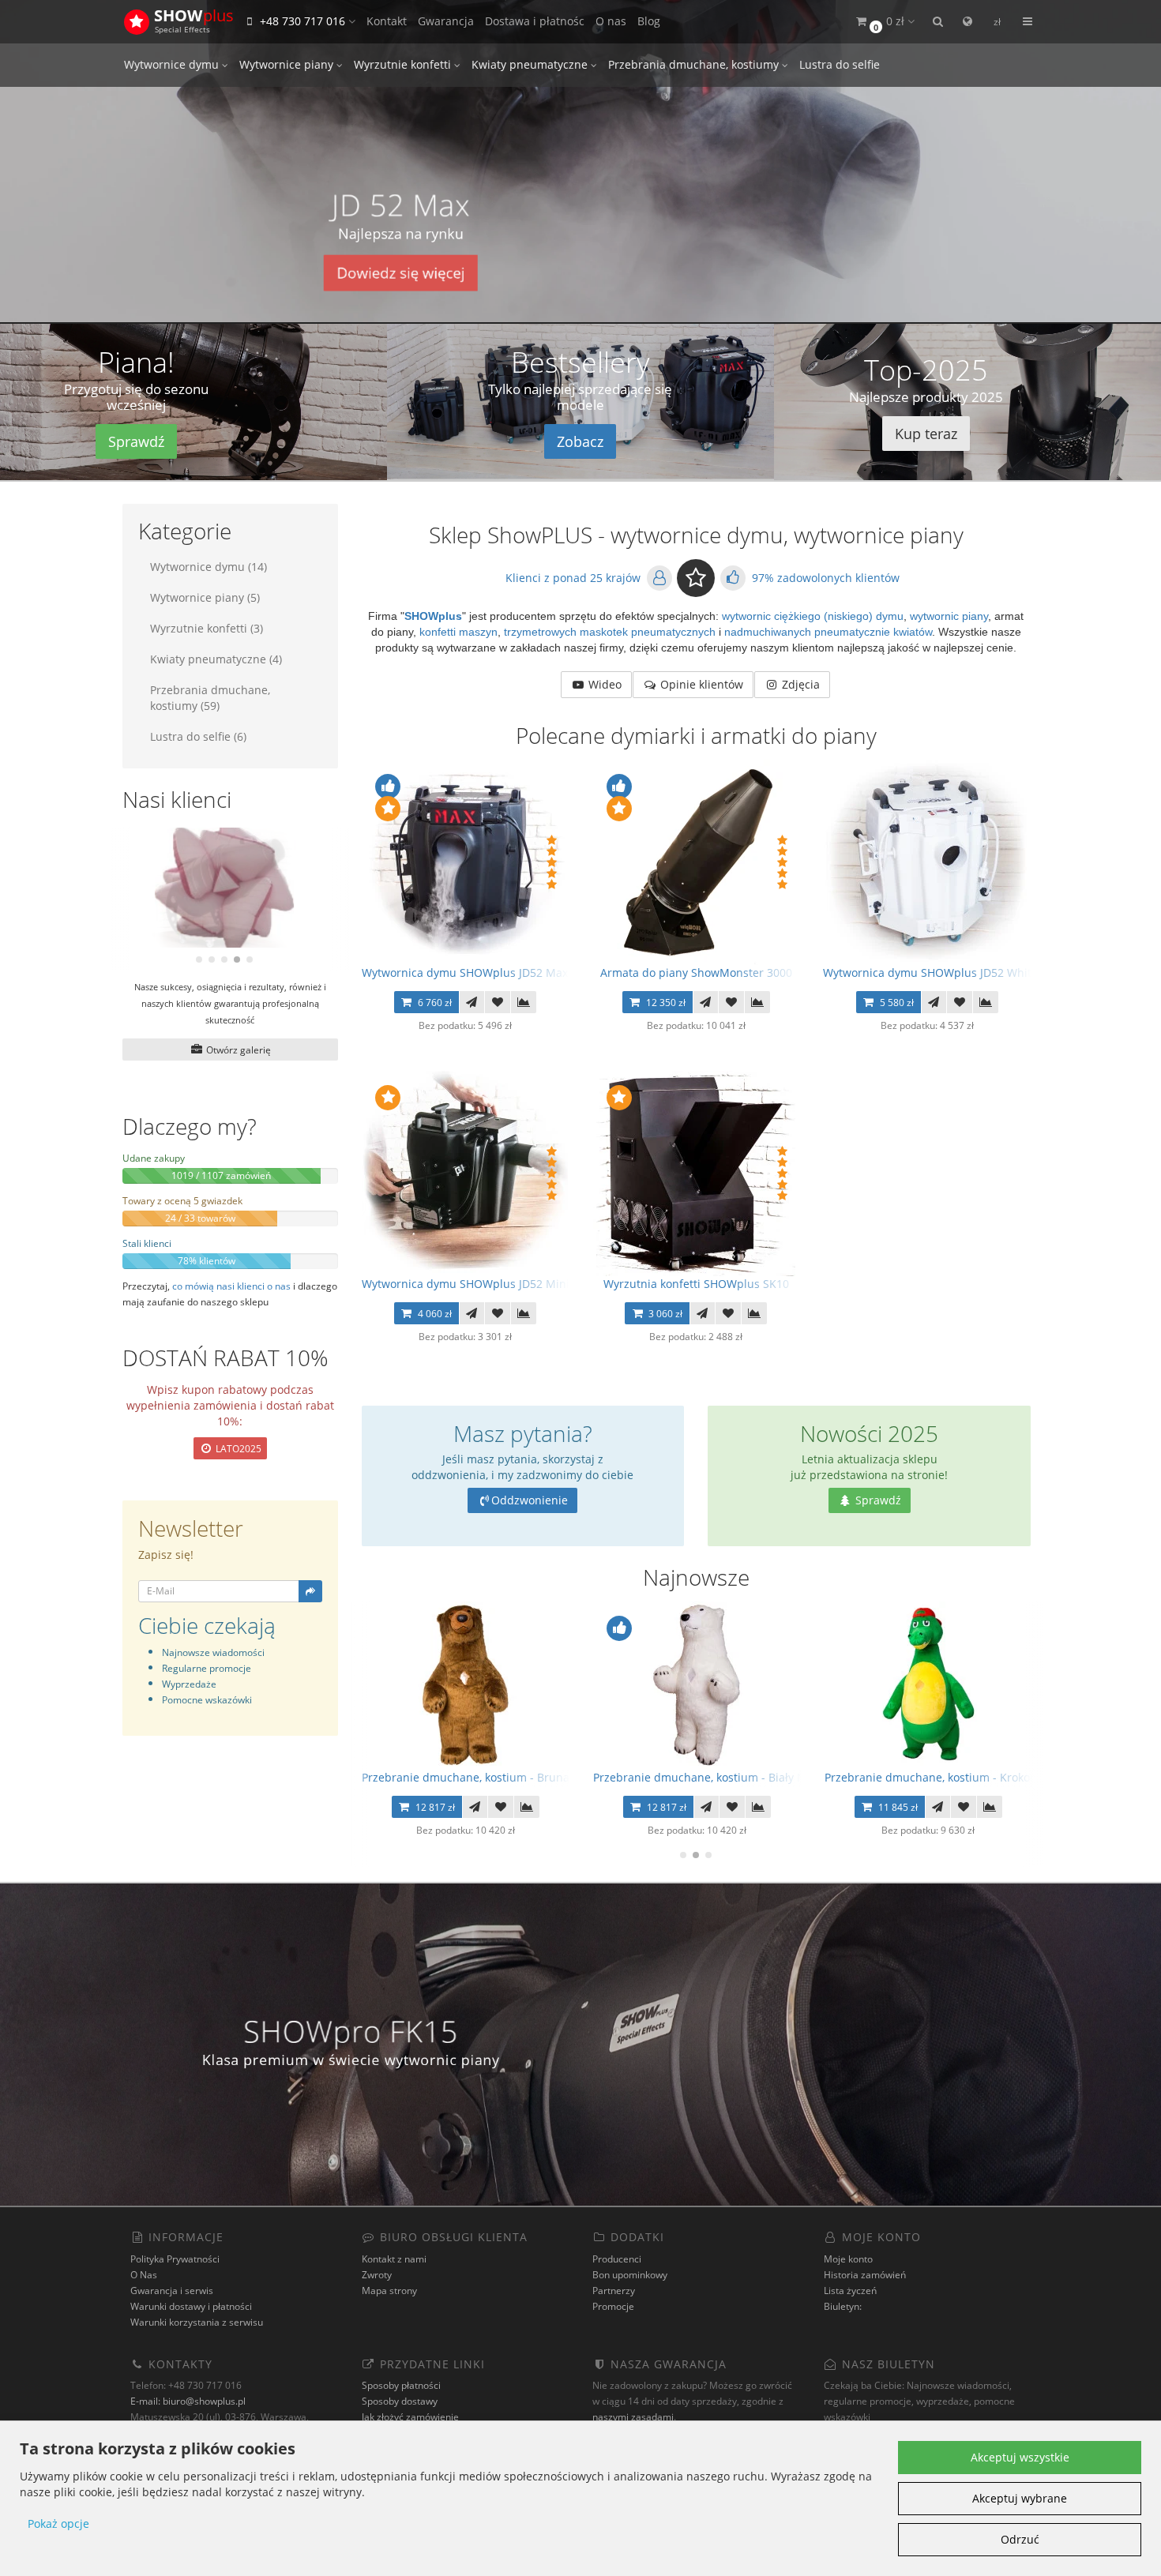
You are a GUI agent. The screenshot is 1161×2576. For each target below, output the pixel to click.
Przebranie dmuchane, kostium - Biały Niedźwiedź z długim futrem (770, 1777)
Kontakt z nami (394, 2259)
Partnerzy (614, 2291)
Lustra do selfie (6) (198, 736)
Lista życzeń (850, 2291)
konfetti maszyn (458, 632)
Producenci (617, 2259)
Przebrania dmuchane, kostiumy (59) (210, 698)
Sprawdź (136, 441)
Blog (649, 21)
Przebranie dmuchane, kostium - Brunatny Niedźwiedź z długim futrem (550, 1777)
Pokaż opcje (58, 2523)
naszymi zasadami (633, 2417)
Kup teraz (926, 434)
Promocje (613, 2306)
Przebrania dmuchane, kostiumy (695, 64)
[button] (884, 22)
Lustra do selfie (840, 64)
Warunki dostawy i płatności (191, 2306)
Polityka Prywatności (175, 2259)
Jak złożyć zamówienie (410, 2417)
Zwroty (377, 2275)
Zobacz (580, 441)
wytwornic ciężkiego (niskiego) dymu (811, 616)
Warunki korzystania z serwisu (197, 2322)
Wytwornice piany (288, 64)
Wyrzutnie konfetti (404, 64)
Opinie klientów (700, 684)
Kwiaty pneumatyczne (531, 64)
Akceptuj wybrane (1020, 2498)
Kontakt (387, 21)
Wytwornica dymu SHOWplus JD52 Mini (466, 1284)
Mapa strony (389, 2291)
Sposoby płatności (401, 2385)
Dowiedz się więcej (401, 273)
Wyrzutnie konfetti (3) (207, 628)
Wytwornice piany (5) (205, 597)
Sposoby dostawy (400, 2401)
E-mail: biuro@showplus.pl (188, 2401)
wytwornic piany (947, 616)
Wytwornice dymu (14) (209, 567)
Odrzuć (1020, 2539)
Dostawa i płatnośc (535, 21)
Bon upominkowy (630, 2275)
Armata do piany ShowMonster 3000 (696, 973)
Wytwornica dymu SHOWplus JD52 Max (465, 973)
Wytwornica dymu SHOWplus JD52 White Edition (951, 973)
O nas (611, 21)
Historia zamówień (865, 2275)
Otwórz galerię (237, 1050)
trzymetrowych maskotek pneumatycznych (610, 632)
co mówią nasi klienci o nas (231, 1286)
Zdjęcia (799, 684)
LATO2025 (237, 1449)
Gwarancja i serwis (172, 2291)
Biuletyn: (843, 2306)
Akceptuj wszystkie (1020, 2457)
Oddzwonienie (530, 1500)
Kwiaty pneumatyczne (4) (216, 659)
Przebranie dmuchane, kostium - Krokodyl (935, 1777)
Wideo (603, 684)
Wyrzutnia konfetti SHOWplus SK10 (696, 1284)
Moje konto (848, 2259)
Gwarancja (446, 21)
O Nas (144, 2275)
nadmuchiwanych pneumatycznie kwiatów (828, 632)
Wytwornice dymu (173, 64)
